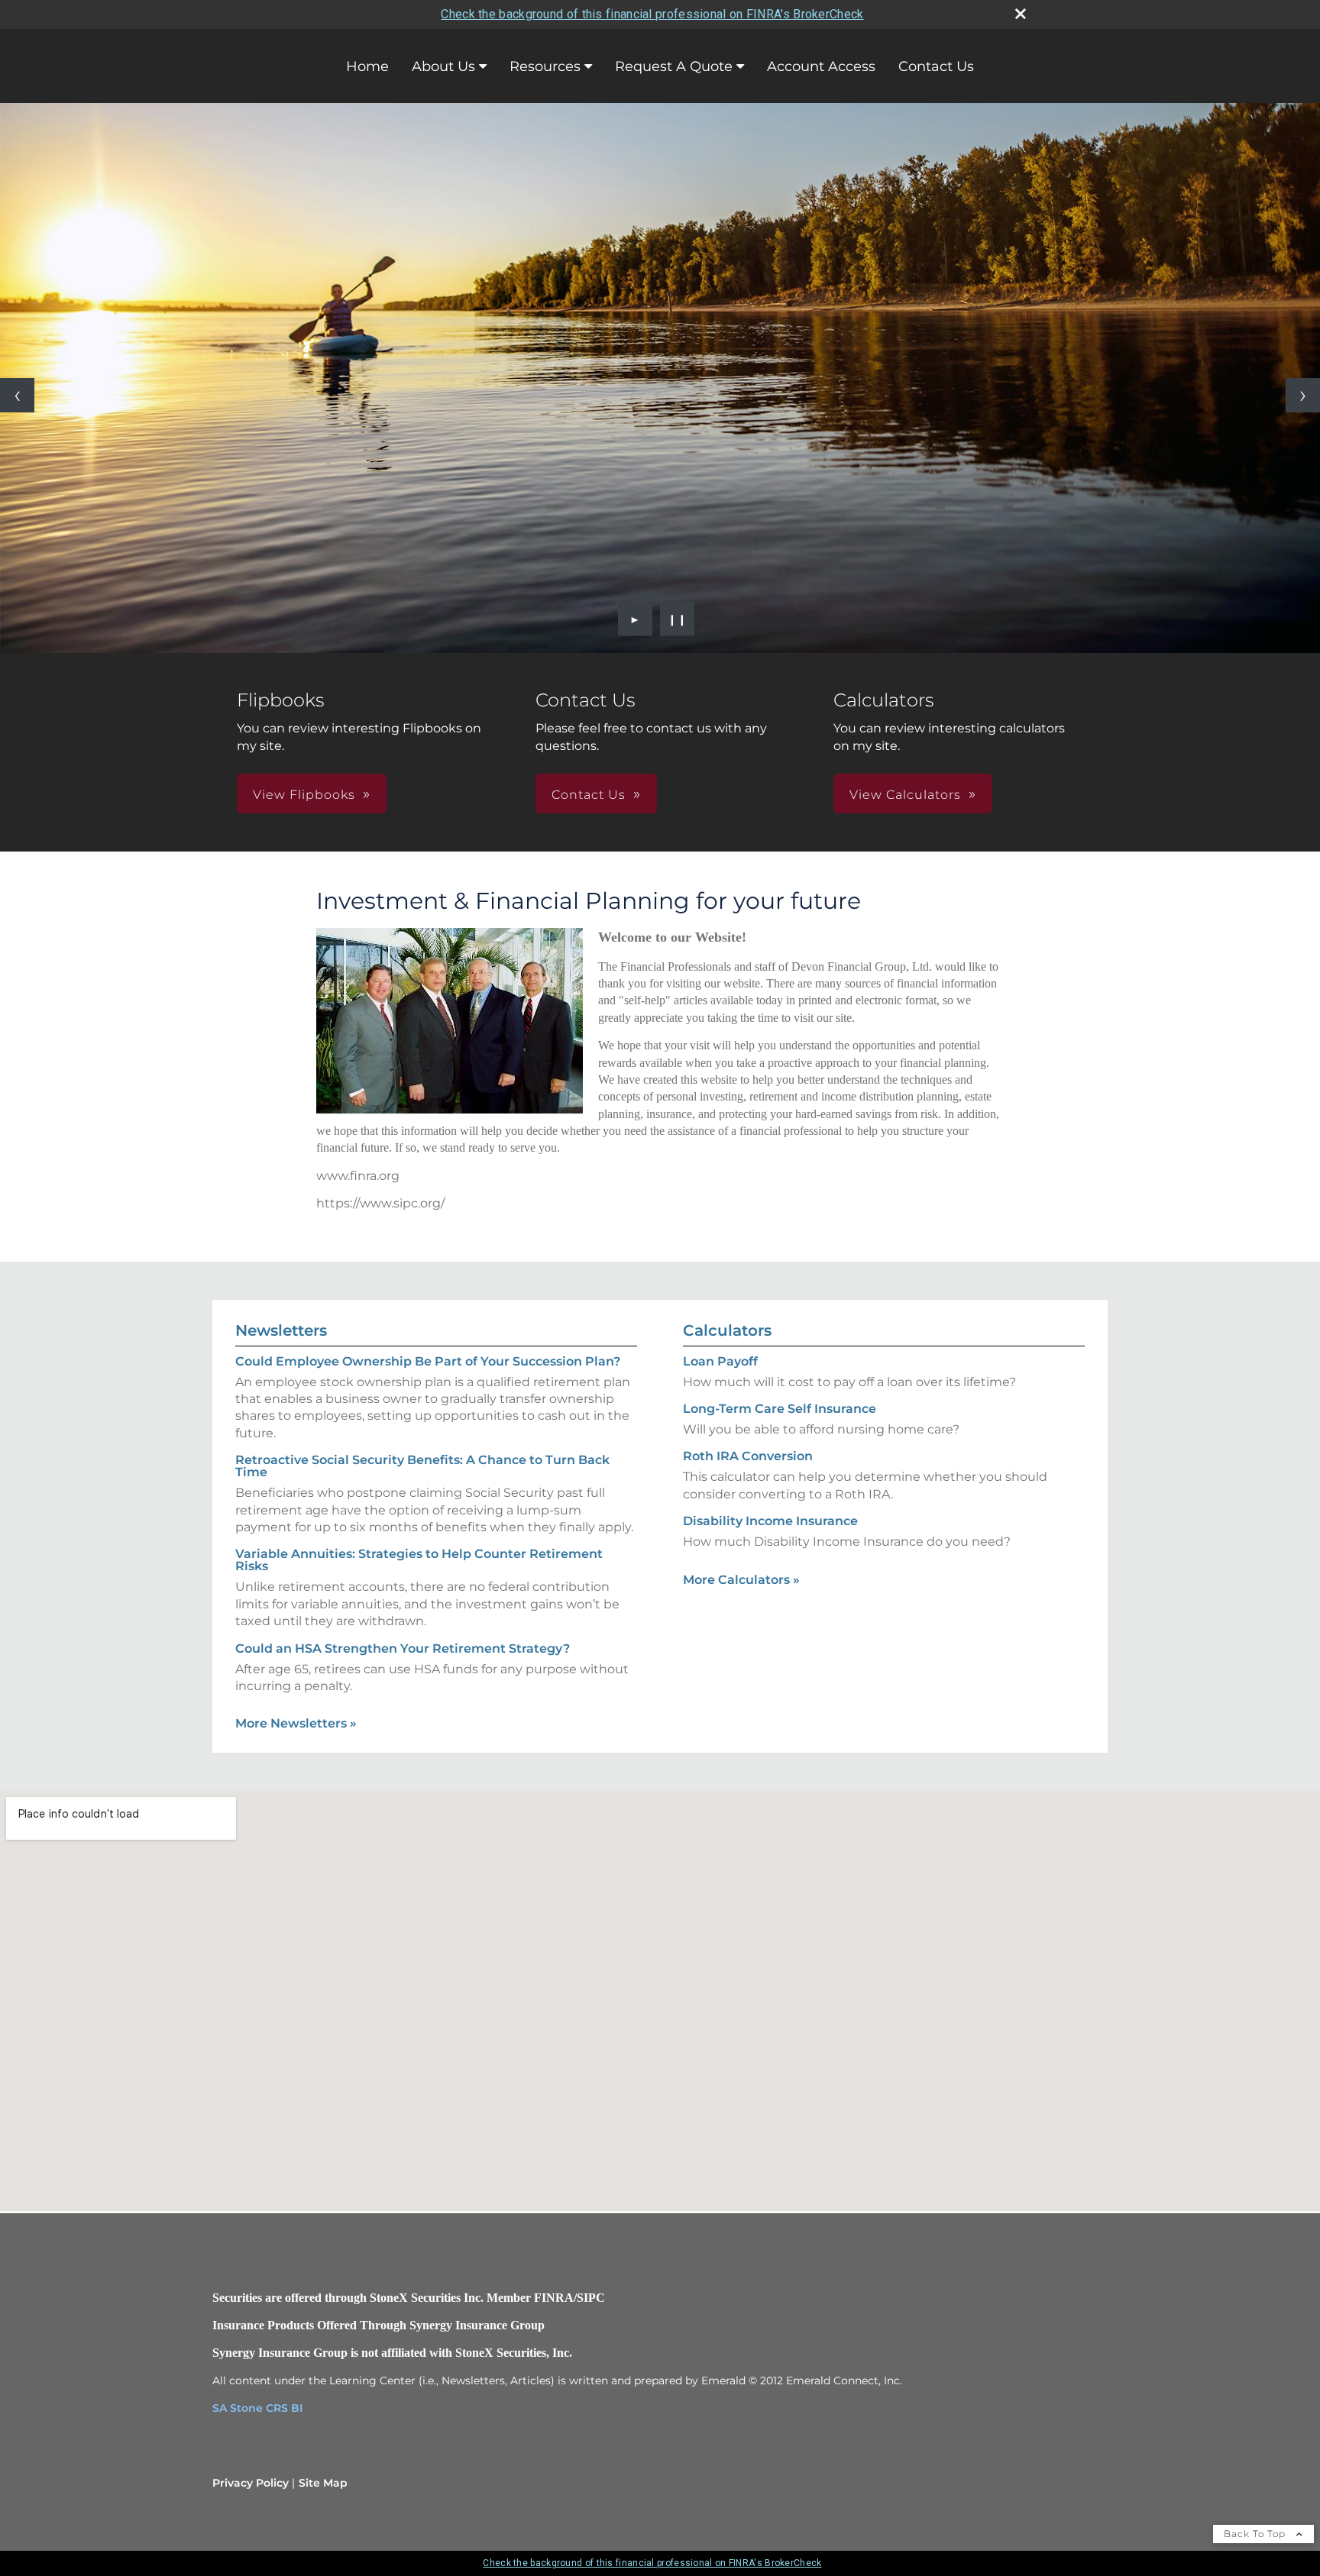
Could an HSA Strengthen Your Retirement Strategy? (403, 1648)
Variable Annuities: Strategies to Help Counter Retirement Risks (419, 1560)
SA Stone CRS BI (257, 2408)
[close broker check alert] (1021, 14)
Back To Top (1256, 2534)
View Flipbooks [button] (304, 795)
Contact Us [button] (589, 795)
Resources (545, 66)
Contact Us (936, 66)
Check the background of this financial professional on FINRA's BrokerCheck (652, 14)
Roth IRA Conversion (748, 1456)
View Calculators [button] (905, 795)
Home (367, 66)
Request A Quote (674, 66)
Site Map (323, 2483)
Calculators (727, 1330)
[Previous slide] (17, 395)
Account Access (821, 66)
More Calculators (741, 1580)
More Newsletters (296, 1723)
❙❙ (678, 619)
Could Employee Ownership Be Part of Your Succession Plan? (428, 1361)
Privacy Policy (251, 2483)
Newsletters (281, 1330)
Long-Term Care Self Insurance (780, 1409)
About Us (443, 66)
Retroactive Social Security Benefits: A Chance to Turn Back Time (422, 1466)
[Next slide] (1303, 395)
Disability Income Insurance (770, 1521)
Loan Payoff (720, 1361)
